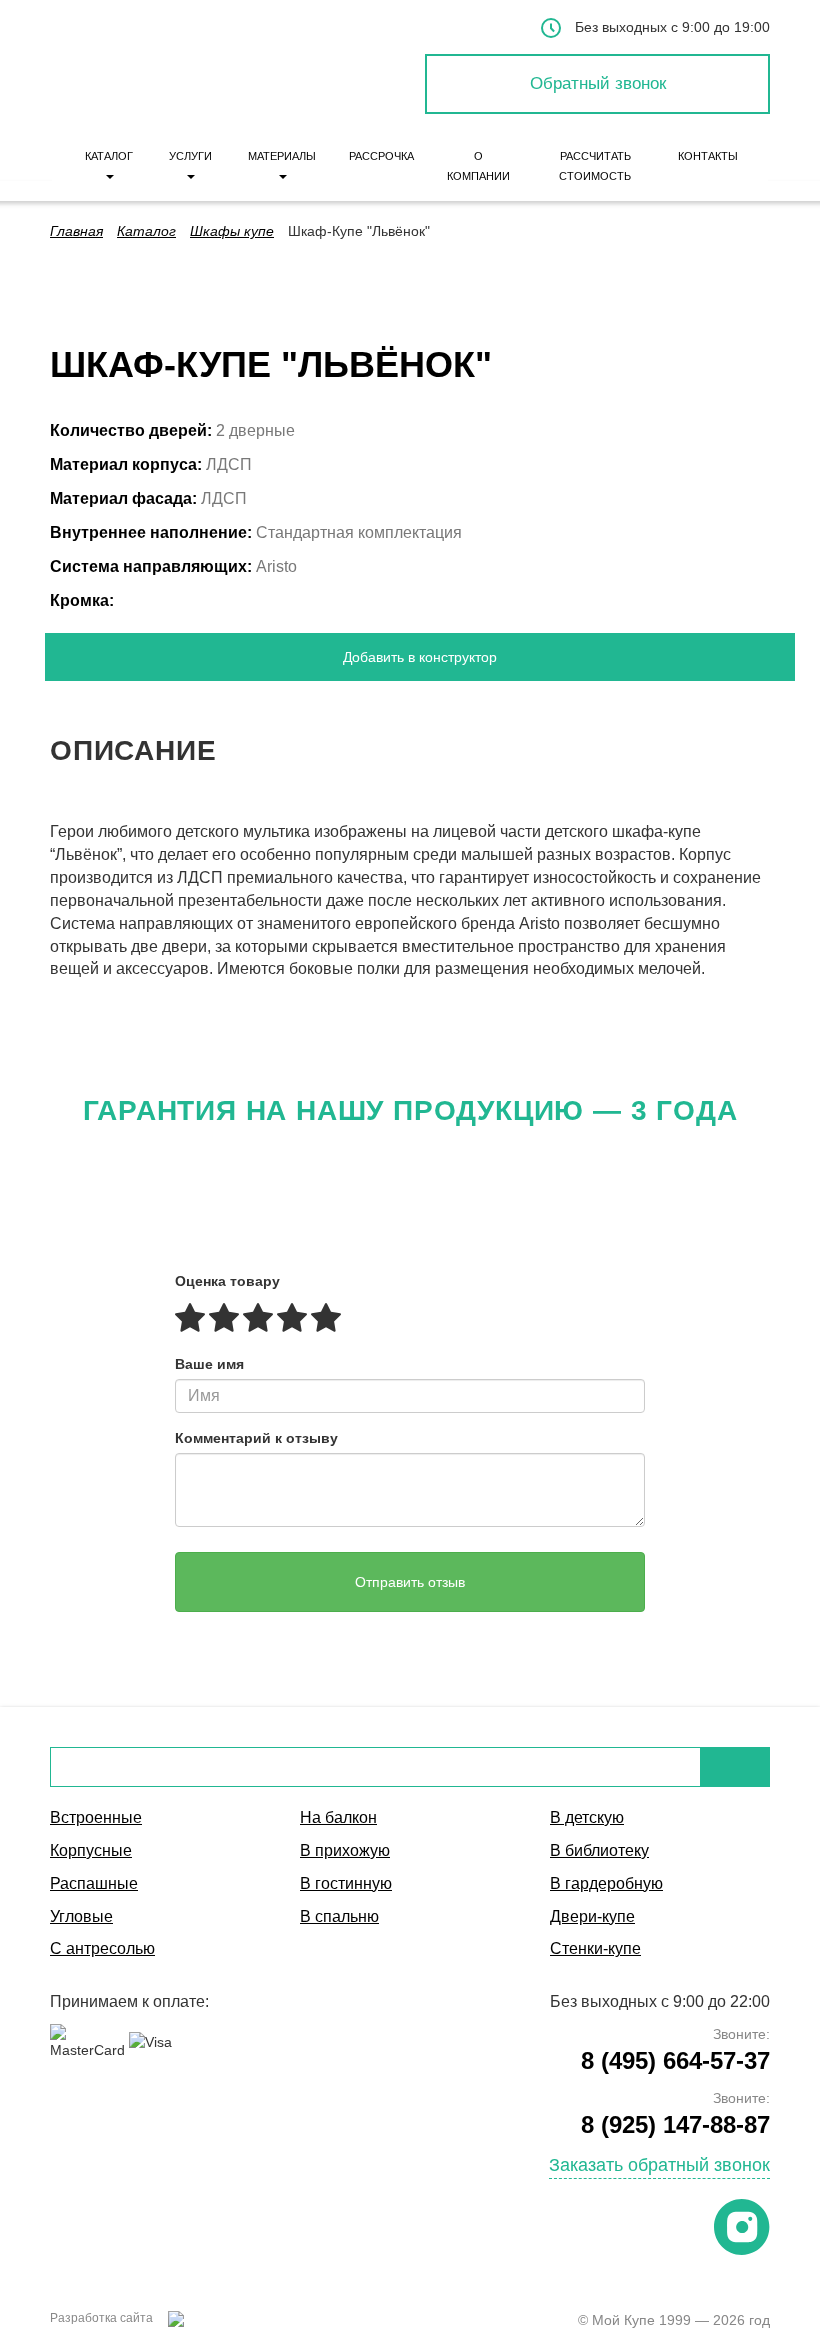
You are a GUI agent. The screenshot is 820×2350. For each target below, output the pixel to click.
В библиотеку (599, 1850)
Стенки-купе (595, 1948)
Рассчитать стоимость (595, 166)
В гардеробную (606, 1883)
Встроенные (96, 1817)
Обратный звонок (598, 83)
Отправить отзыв (410, 1582)
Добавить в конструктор (420, 657)
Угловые (81, 1916)
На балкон (338, 1817)
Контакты (708, 156)
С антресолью (102, 1948)
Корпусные (91, 1850)
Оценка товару (227, 1281)
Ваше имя (209, 1364)
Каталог (109, 156)
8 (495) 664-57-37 (675, 2060)
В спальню (339, 1916)
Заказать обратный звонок (659, 2165)
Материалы (282, 156)
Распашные (94, 1883)
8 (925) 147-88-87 (675, 2124)
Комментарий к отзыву (256, 1438)
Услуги (190, 156)
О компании (478, 166)
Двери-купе (592, 1916)
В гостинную (346, 1883)
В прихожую (345, 1850)
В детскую (587, 1817)
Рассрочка (381, 156)
